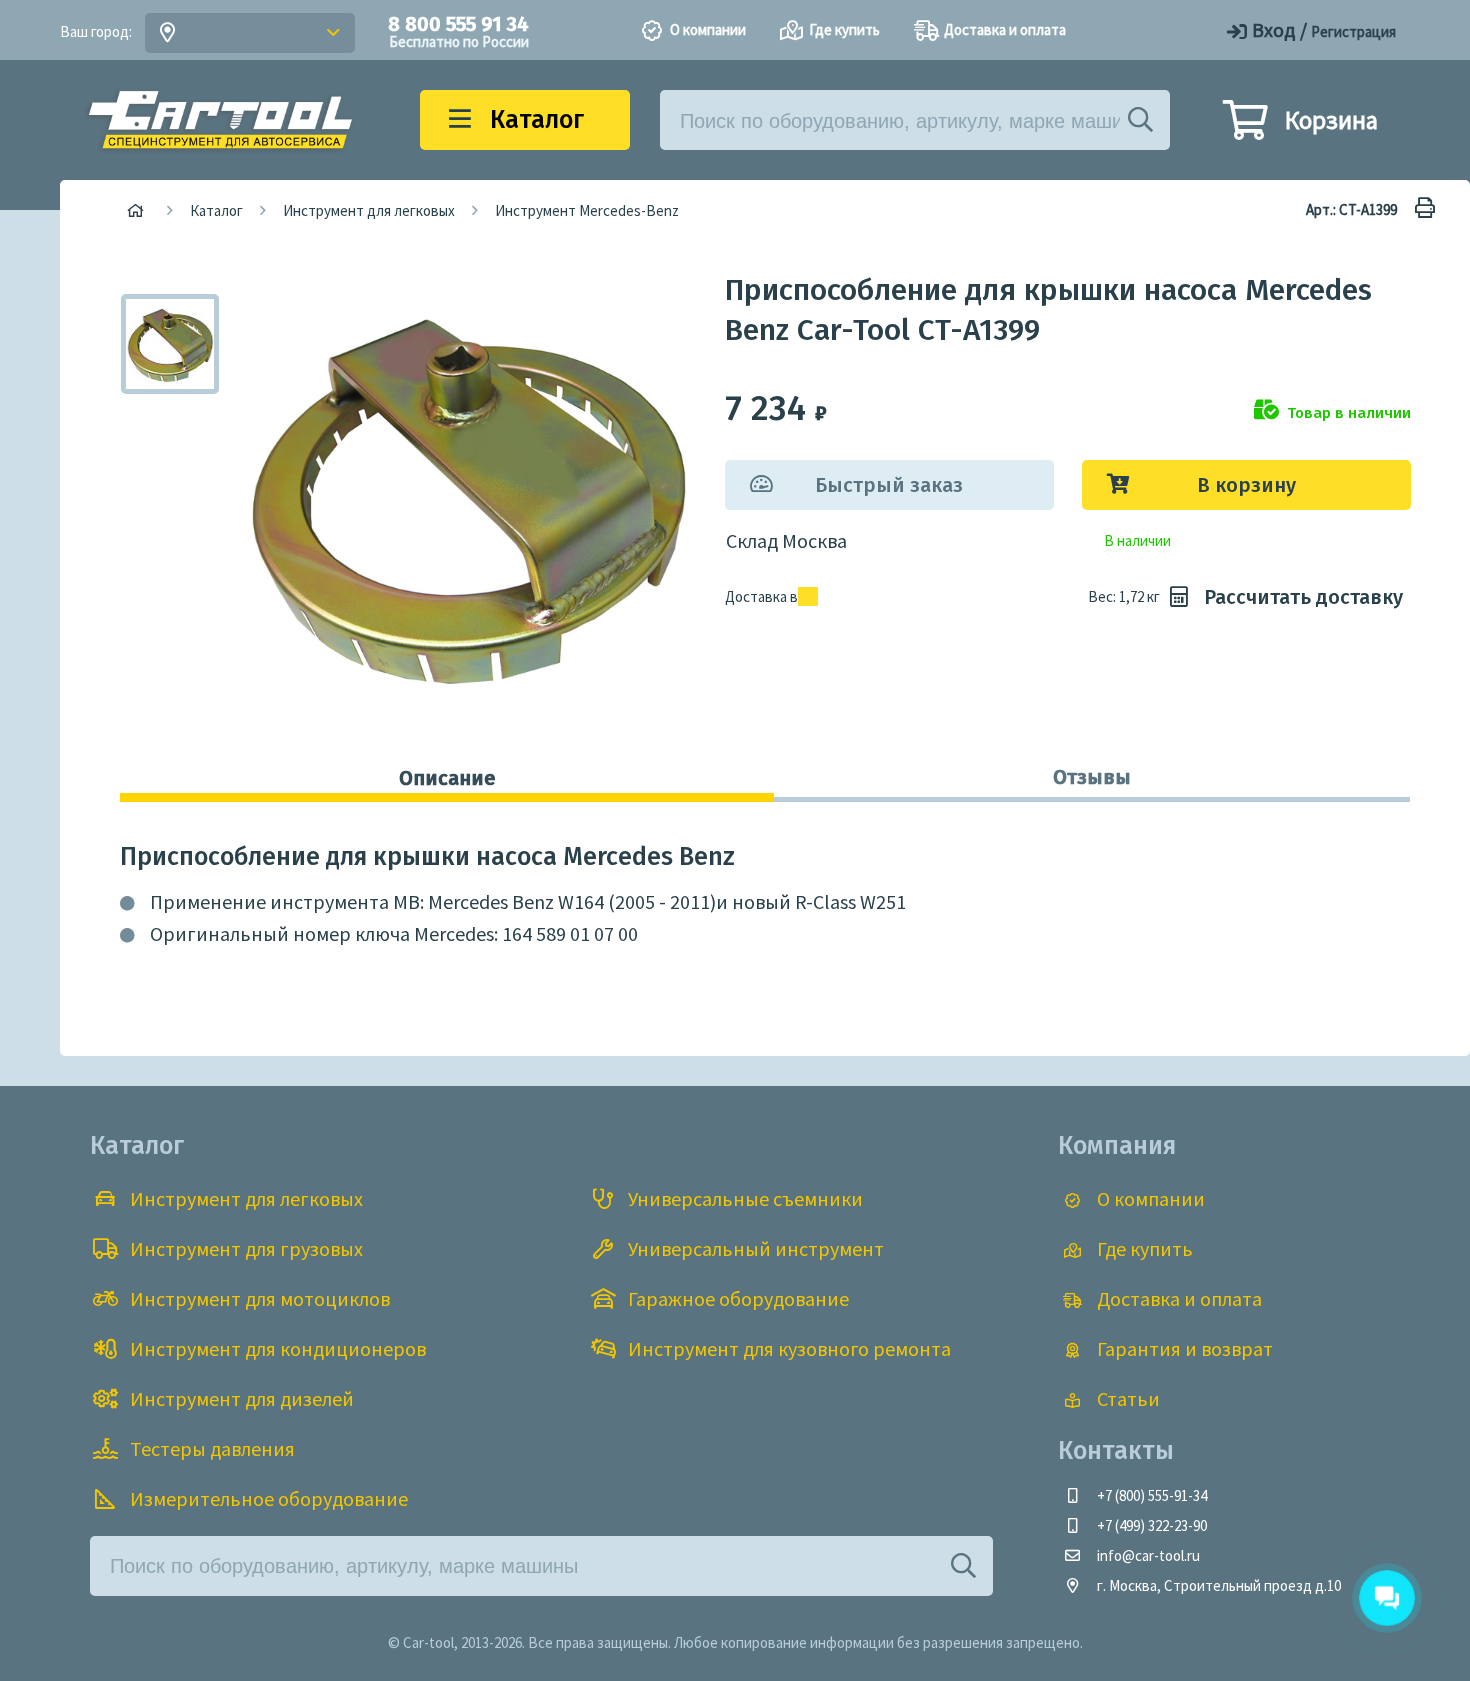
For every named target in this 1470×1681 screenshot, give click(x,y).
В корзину (1246, 485)
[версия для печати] (1420, 209)
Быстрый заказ (889, 485)
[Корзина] (1245, 129)
